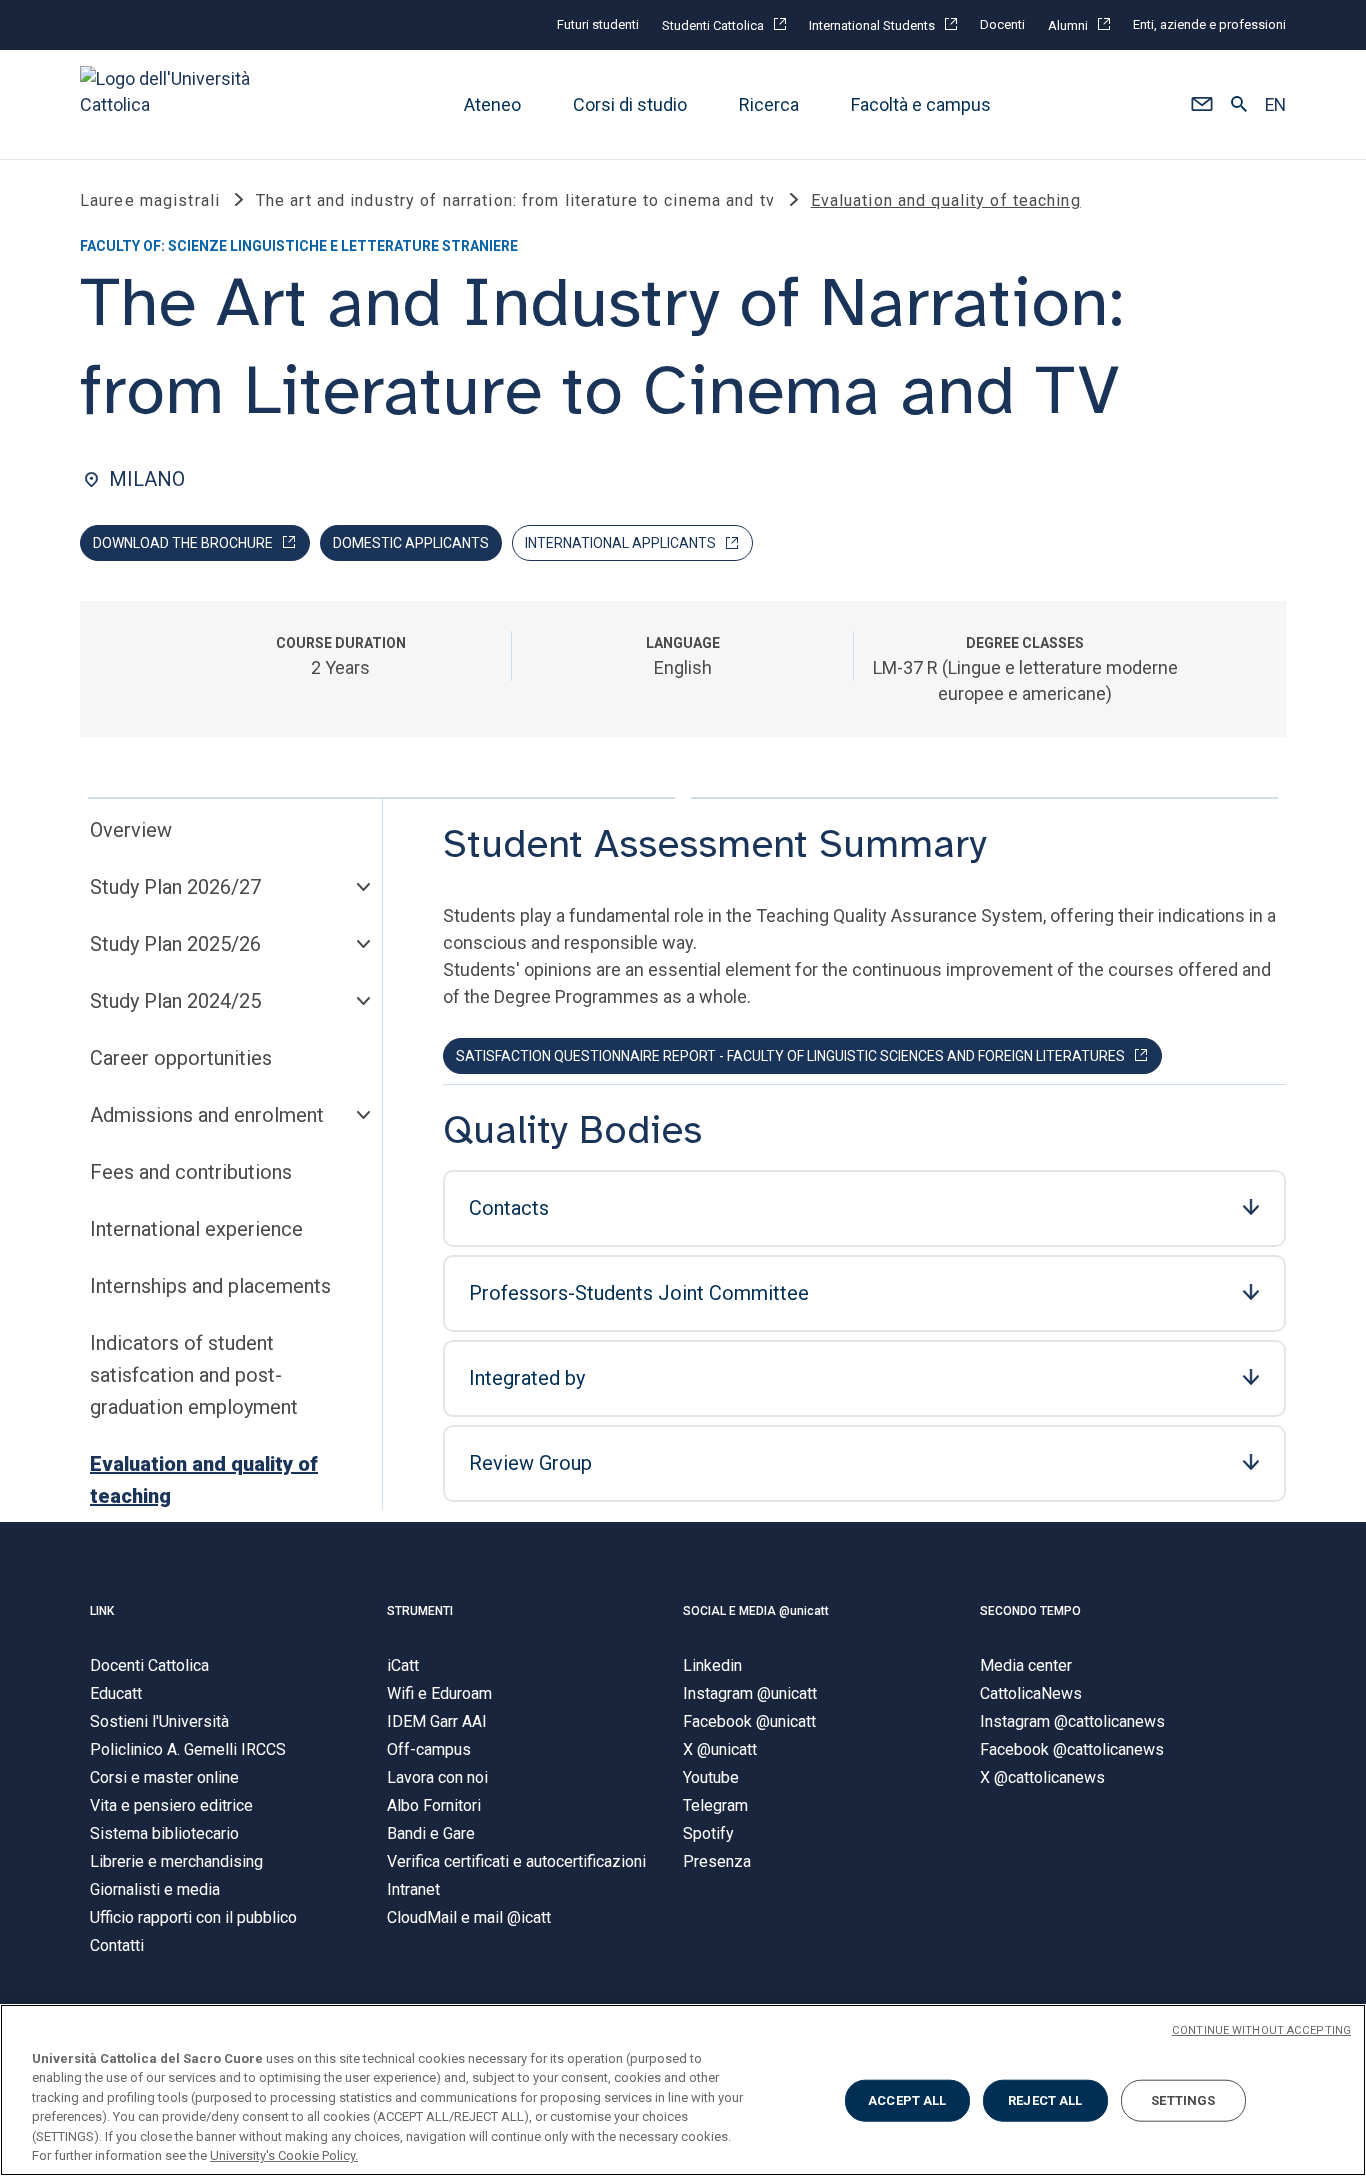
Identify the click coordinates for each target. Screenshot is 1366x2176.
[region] (683, 2090)
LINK (102, 1611)
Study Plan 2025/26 (175, 944)
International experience (196, 1229)
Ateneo (492, 104)
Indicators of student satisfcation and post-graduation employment (194, 1375)
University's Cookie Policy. (284, 2155)
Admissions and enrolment (207, 1115)
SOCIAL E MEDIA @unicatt (756, 1611)
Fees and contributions (191, 1172)
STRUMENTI (420, 1611)
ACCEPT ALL (907, 2100)
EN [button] (1275, 105)
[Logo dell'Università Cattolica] (174, 104)
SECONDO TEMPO (1030, 1611)
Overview (131, 830)
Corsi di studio (630, 104)
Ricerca (769, 104)
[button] (1201, 105)
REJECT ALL (1045, 2100)
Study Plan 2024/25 (175, 1001)
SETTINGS (1183, 2100)
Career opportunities (181, 1058)
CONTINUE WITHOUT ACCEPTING (1261, 2030)
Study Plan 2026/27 (175, 887)
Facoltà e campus (921, 104)
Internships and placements (210, 1286)
